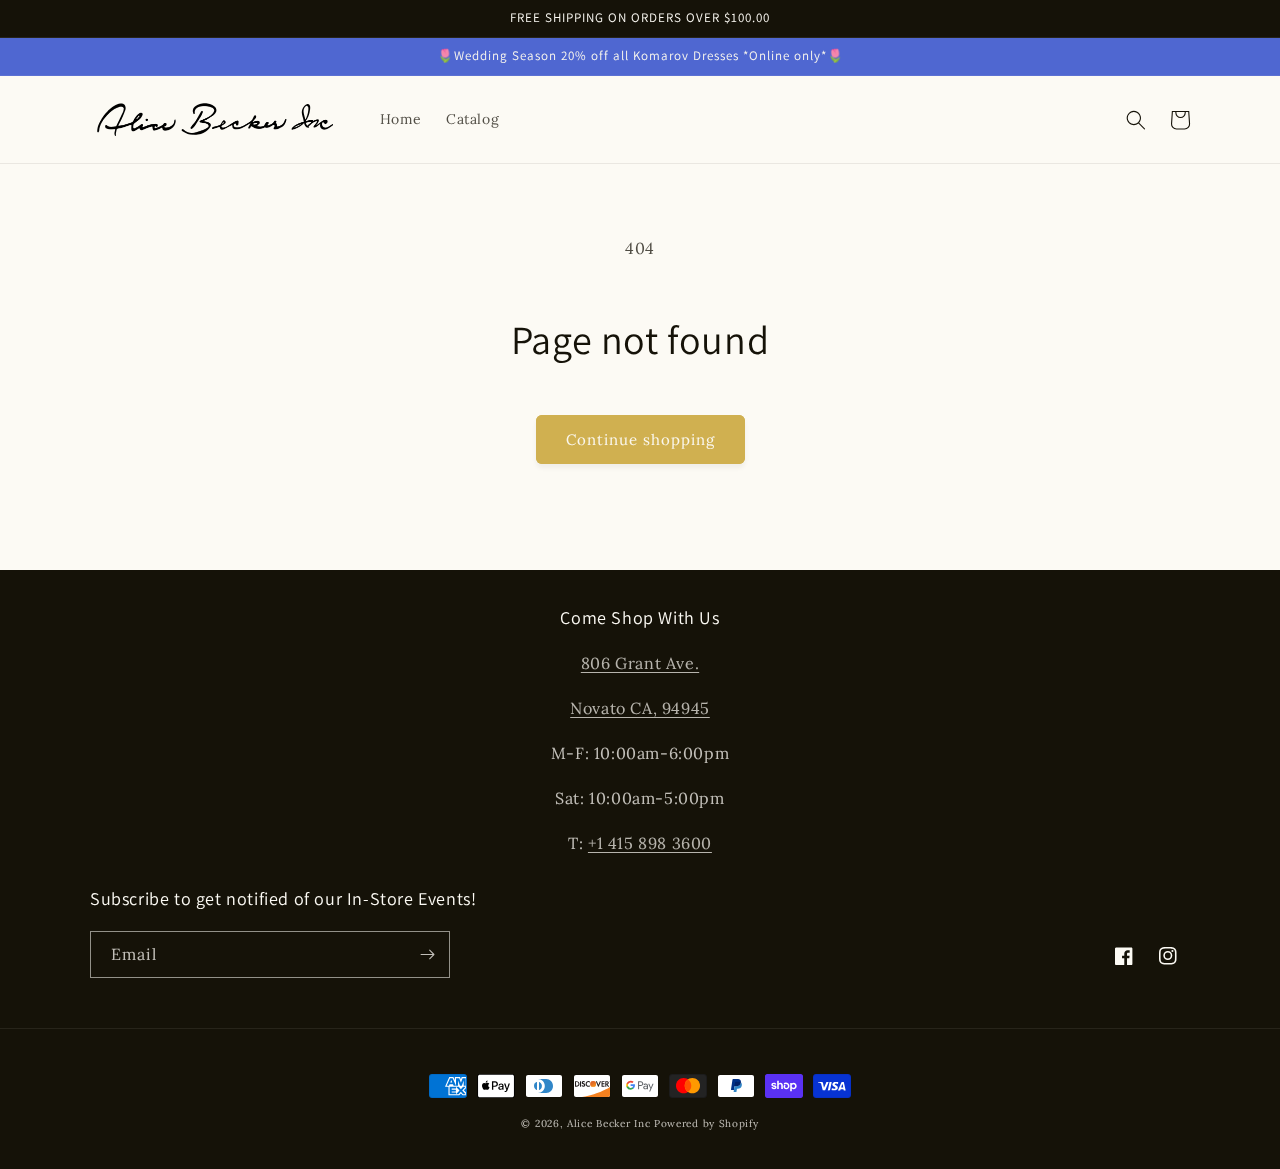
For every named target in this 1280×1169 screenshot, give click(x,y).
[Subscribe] (427, 954)
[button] (1136, 120)
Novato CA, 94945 (640, 708)
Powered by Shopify (706, 1123)
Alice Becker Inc (608, 1123)
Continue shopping (640, 439)
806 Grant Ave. (640, 663)
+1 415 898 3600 (650, 843)
